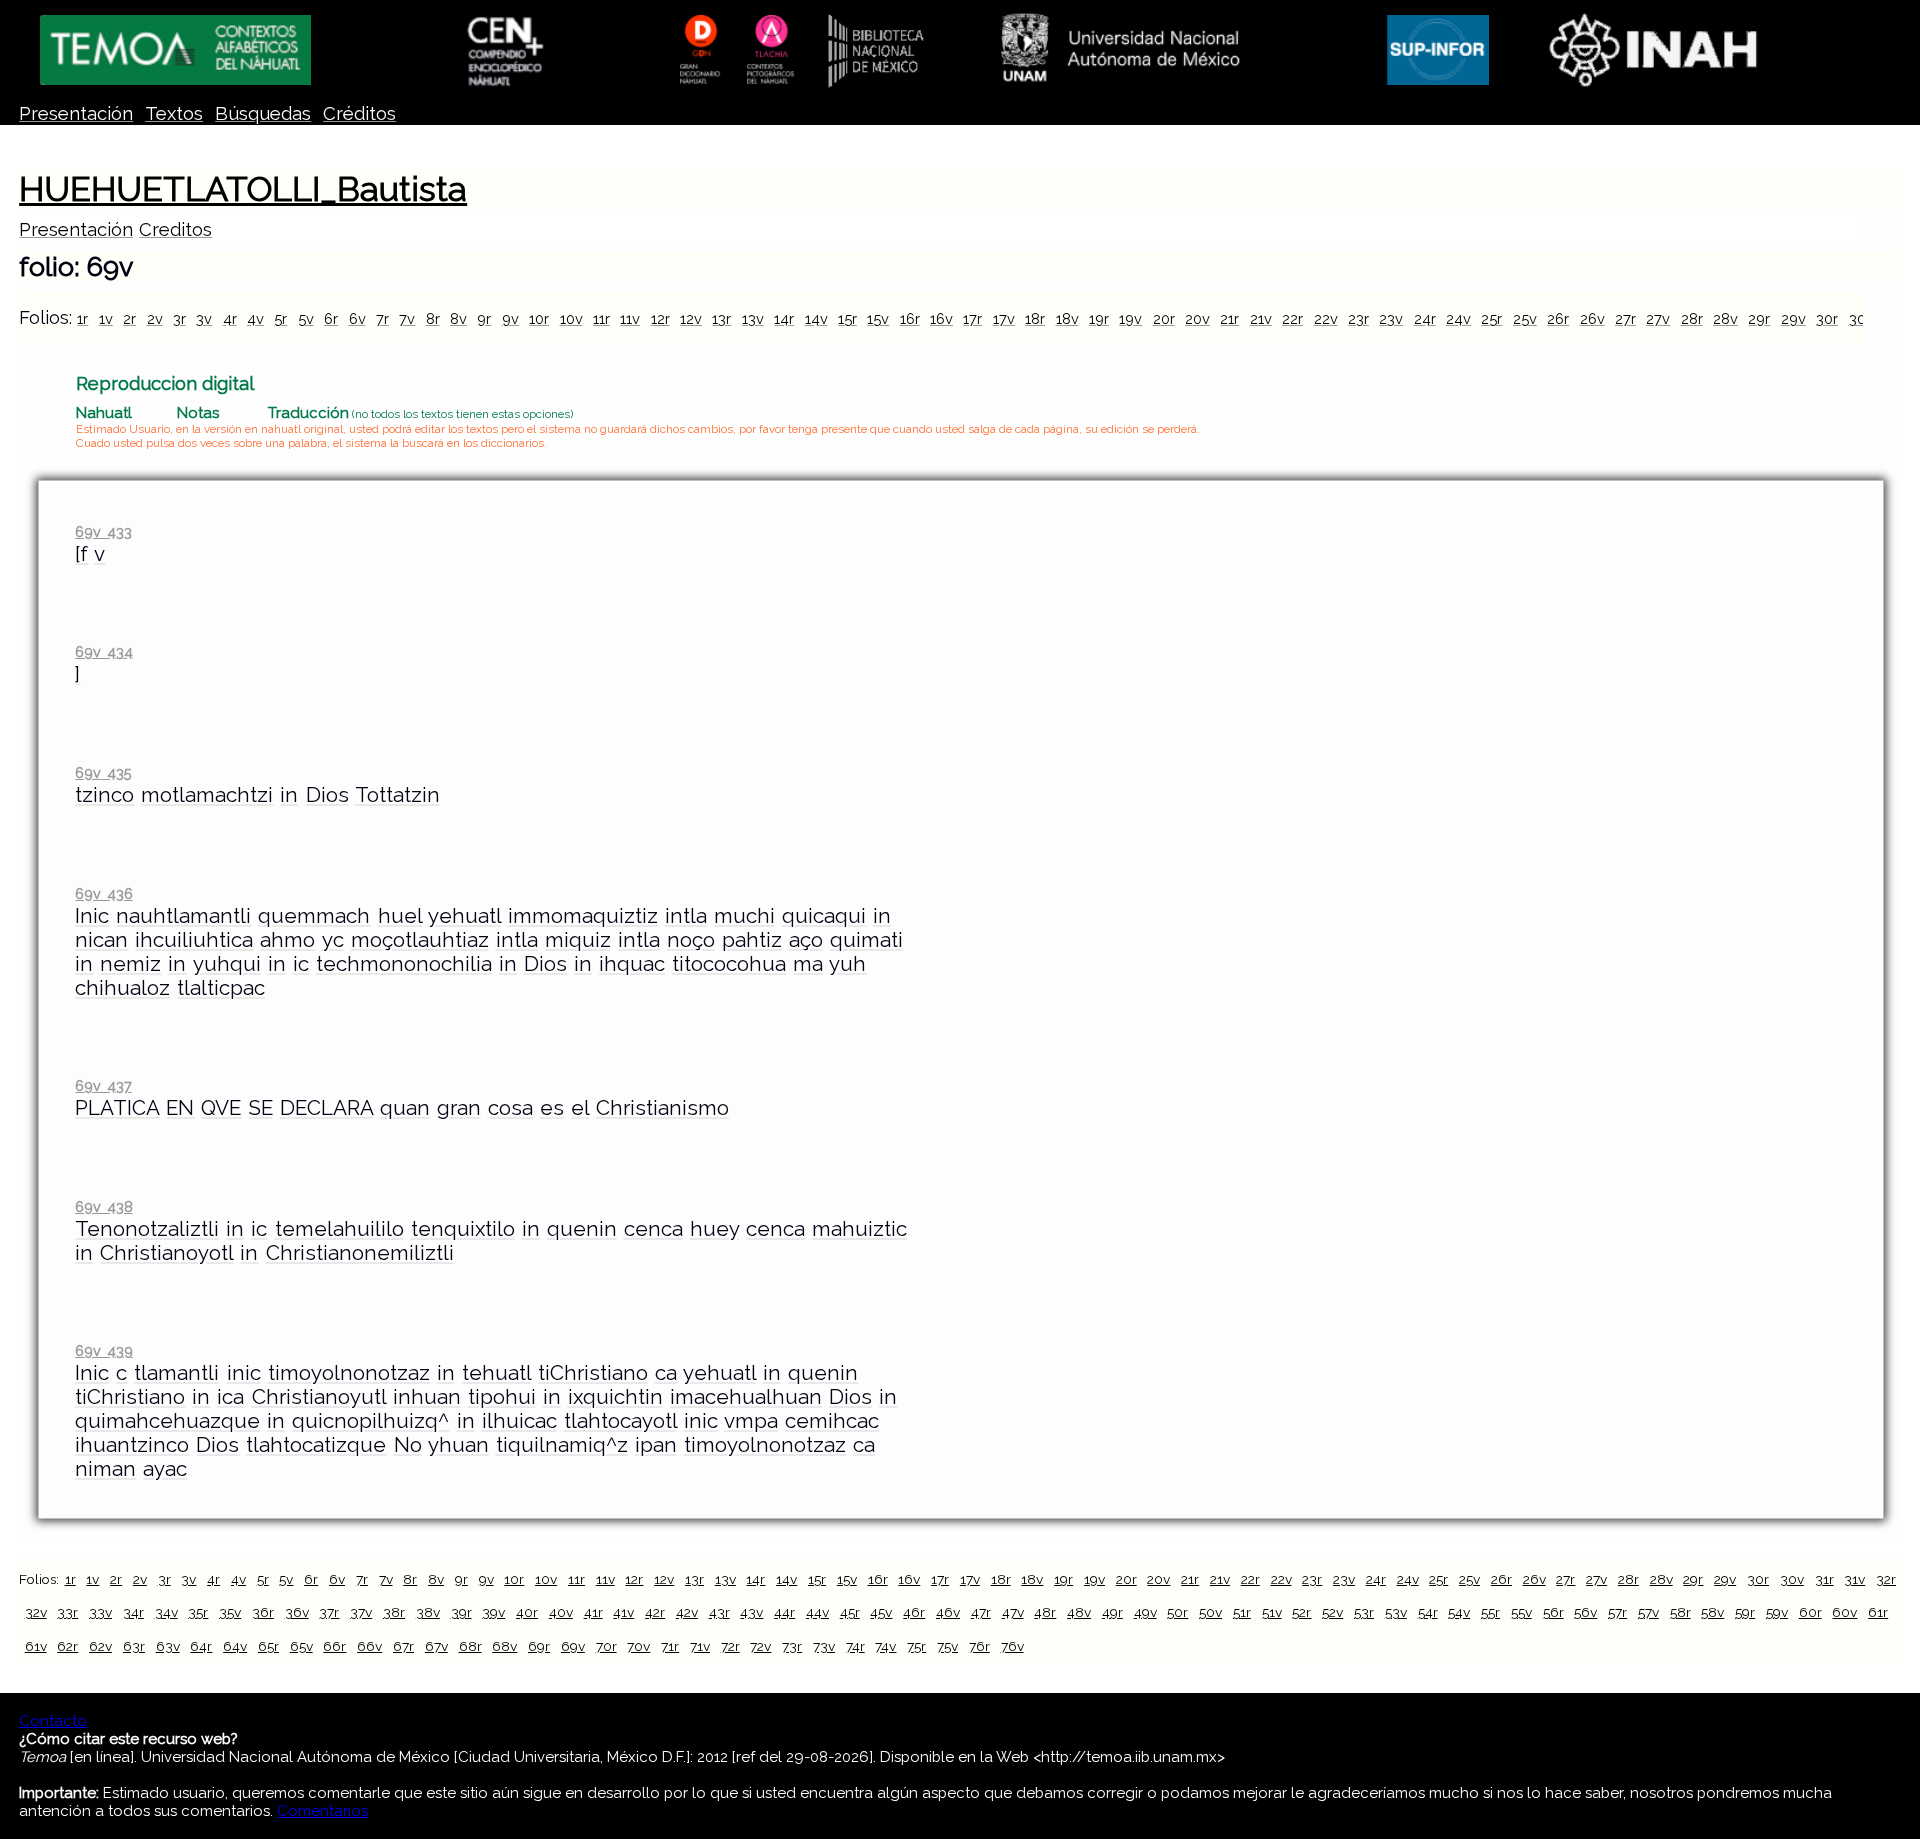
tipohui (502, 1397)
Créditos (359, 113)
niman (105, 1469)
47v (1013, 1612)
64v (235, 1646)
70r (606, 1646)
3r (179, 318)
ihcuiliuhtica (194, 940)
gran (459, 1108)
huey (714, 1229)
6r (331, 318)
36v (297, 1612)
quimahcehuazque (167, 1421)
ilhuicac (519, 1421)
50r (1177, 1612)
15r (847, 318)
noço (691, 940)
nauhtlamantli (183, 916)
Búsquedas (263, 113)
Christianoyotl (166, 1253)
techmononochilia (404, 964)
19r (1099, 318)
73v (824, 1646)
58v (1712, 1612)
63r (134, 1646)
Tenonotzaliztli (147, 1229)
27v (1658, 318)
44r (784, 1612)
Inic (92, 916)
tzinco (104, 795)
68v (504, 1646)
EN (180, 1108)
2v (155, 318)
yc (333, 940)
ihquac (632, 964)
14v (816, 318)
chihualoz (122, 988)
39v (493, 1612)
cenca (653, 1229)
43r (719, 1612)
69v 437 (103, 1085)
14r (784, 318)
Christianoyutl (319, 1397)
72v (760, 1646)
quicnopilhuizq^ (370, 1421)
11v (630, 318)
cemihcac (832, 1421)
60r (1810, 1612)
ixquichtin (615, 1397)
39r (461, 1612)
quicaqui (824, 916)
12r (660, 318)
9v (510, 318)
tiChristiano (593, 1373)
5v (306, 318)
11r (601, 318)
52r (1301, 1612)
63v (168, 1646)
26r (1558, 318)
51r (1242, 1612)
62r (67, 1646)
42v (687, 1612)
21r (1229, 318)
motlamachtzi (207, 795)
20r (1164, 318)
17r (972, 318)
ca (666, 1373)
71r (670, 1646)
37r (329, 1612)
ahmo (287, 940)
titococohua (729, 964)
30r (1827, 318)
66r (334, 1646)
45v (881, 1612)
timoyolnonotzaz (349, 1373)
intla (686, 916)
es (552, 1108)
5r (280, 318)
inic (244, 1373)
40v (561, 1612)
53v (1396, 1612)
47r (981, 1612)
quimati (866, 940)
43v (751, 1612)
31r (1824, 1579)
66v (369, 1646)
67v (436, 1646)
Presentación (76, 113)
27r (1625, 318)
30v (1861, 318)
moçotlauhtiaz (420, 940)
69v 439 (103, 1350)
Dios (327, 795)
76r (979, 1646)
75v (947, 1646)
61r (1878, 1612)
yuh (847, 964)
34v (166, 1612)
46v (948, 1612)
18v (1067, 318)
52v (1332, 1612)
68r (470, 1646)
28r (1692, 318)
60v (1844, 1612)
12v (691, 318)
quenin (582, 1229)
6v (357, 318)
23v (1391, 318)
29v (1793, 318)
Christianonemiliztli (360, 1253)
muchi (744, 916)
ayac (165, 1469)
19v (1130, 318)
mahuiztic (859, 1229)
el (580, 1108)
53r (1364, 1612)
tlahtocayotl (620, 1421)
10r (539, 318)
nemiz (130, 964)
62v (100, 1646)
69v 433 (103, 531)
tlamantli (176, 1373)
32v (36, 1612)
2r (129, 318)
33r (67, 1612)
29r (1759, 318)
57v (1648, 1612)
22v (1326, 318)
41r (593, 1612)
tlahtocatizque (316, 1445)
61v (36, 1646)
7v (407, 318)
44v (817, 1612)
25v (1525, 318)
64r (201, 1646)
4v (255, 318)
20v (1197, 318)
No (408, 1445)
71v (700, 1646)
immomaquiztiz (583, 916)
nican (101, 940)
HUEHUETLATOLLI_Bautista (243, 189)
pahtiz (752, 940)
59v (1777, 1612)
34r (133, 1612)
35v (230, 1612)
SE (261, 1108)
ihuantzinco (132, 1445)
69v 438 (103, 1206)
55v (1521, 1612)
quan (405, 1108)
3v (204, 318)
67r (403, 1646)
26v (1592, 318)
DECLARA (326, 1108)
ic (301, 964)
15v (878, 318)
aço (806, 940)
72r (730, 1646)
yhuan (458, 1445)
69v (573, 1646)
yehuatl (464, 916)
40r (527, 1612)
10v (571, 318)
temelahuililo (339, 1229)
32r (1886, 1579)
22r (1292, 318)
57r (1617, 1612)
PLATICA (117, 1108)
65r (268, 1646)
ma (808, 964)
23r (1358, 318)
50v (1210, 1612)
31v (1854, 1579)
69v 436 (103, 893)
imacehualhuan (746, 1397)
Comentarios (322, 1811)
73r (792, 1646)
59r (1745, 1612)
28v (1725, 318)
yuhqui (227, 964)
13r (721, 318)
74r (855, 1646)
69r (539, 1646)
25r (1491, 318)
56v (1585, 1612)
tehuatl (496, 1373)
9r (484, 318)
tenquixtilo (463, 1229)
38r (394, 1612)
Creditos (175, 229)
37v (361, 1612)
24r (1425, 318)
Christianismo (662, 1108)
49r (1112, 1612)
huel (400, 916)
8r (433, 318)
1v (106, 318)
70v (638, 1646)
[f (81, 554)
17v (1004, 318)
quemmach (314, 916)
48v (1079, 1612)
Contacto (53, 1721)
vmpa (751, 1421)
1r (82, 318)
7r (382, 318)
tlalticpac (221, 988)
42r (655, 1612)
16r (910, 318)
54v (1459, 1612)
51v (1272, 1612)
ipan (656, 1445)
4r (230, 318)
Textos (174, 113)
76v (1012, 1646)
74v (885, 1646)
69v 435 (103, 772)
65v (301, 1646)
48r (1045, 1612)
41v (623, 1612)
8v (458, 318)
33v (100, 1612)
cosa (510, 1108)
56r (1553, 1612)
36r (263, 1612)
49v (1145, 1612)
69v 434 (103, 651)
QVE (221, 1108)
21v (1261, 318)
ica (230, 1397)
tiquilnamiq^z (562, 1445)
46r (914, 1612)
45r (850, 1612)
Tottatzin (397, 795)
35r (198, 1612)
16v (941, 318)
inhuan (427, 1397)
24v (1458, 318)
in (289, 795)
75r (916, 1646)
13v (753, 318)
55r (1490, 1612)
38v (428, 1612)
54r (1428, 1612)
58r (1680, 1612)
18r (1035, 318)
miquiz (578, 940)
